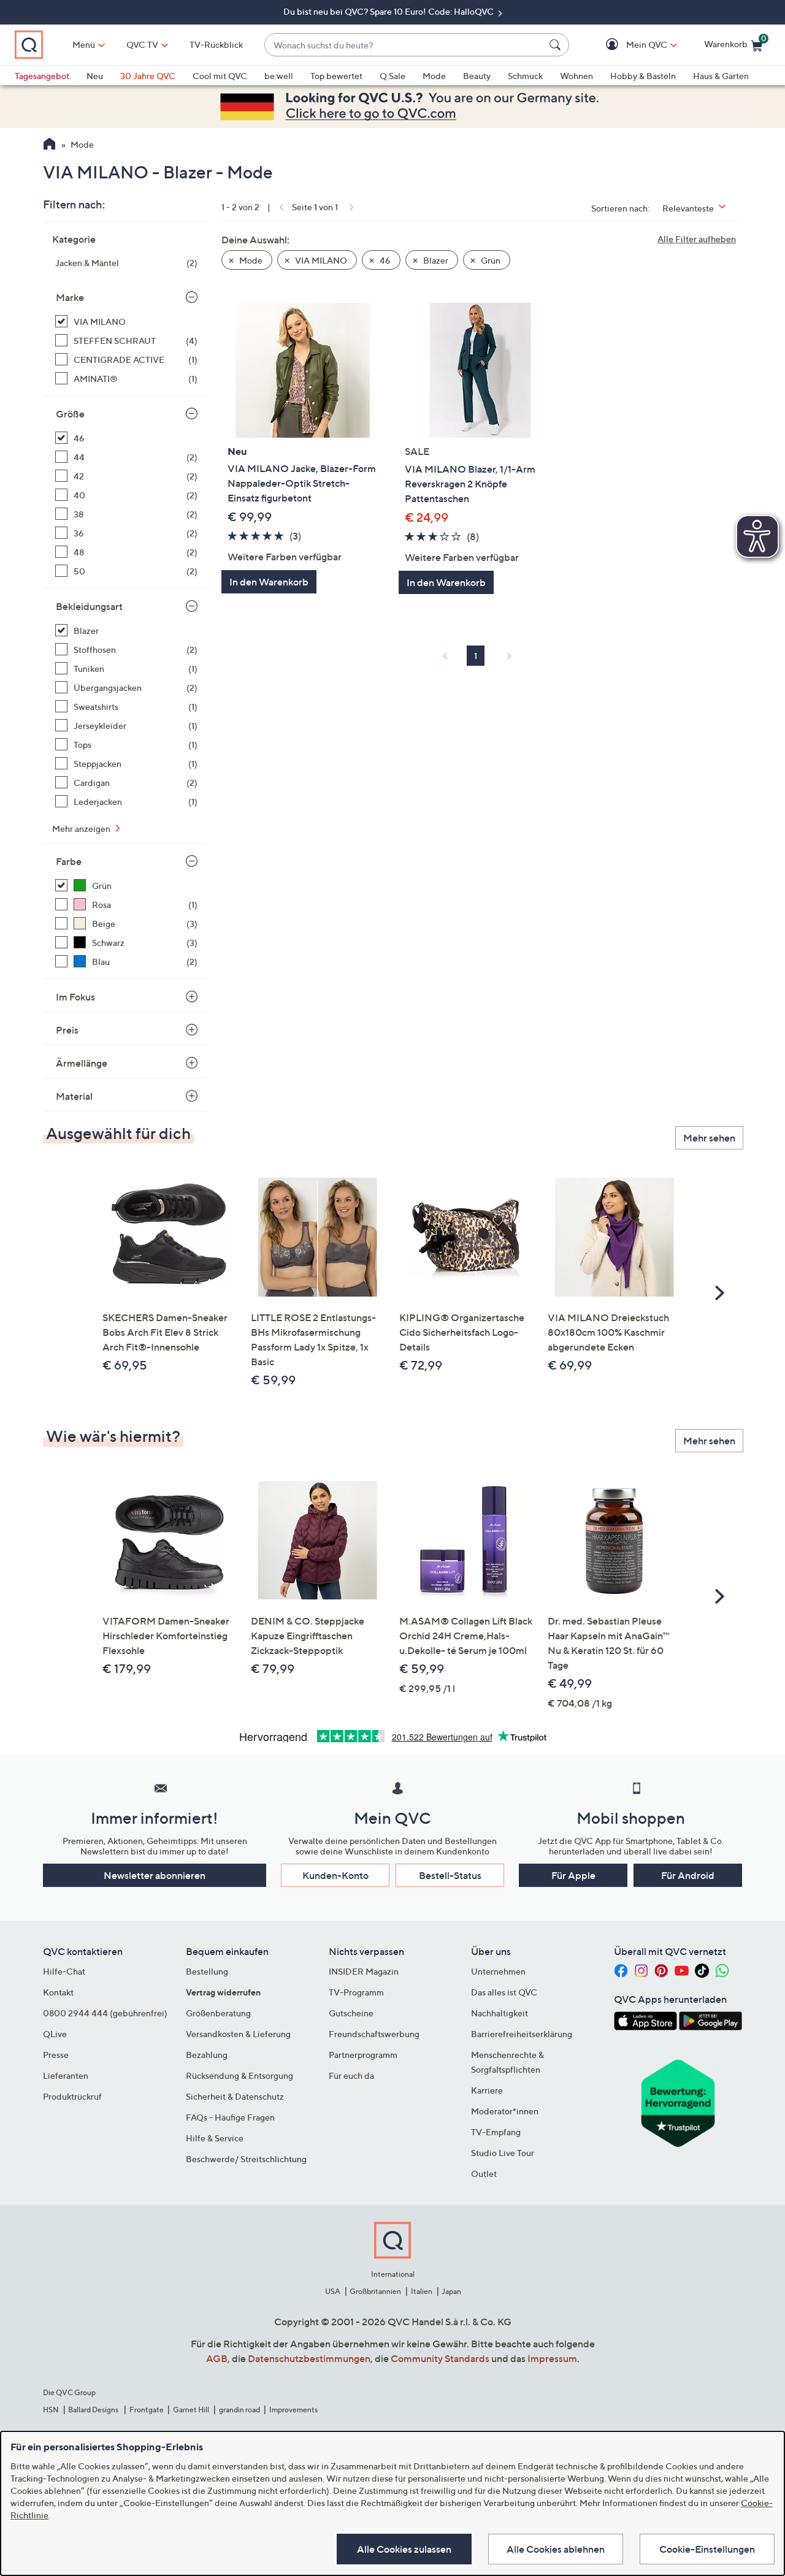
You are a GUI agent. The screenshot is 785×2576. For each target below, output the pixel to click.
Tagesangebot (42, 76)
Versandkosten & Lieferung (238, 2034)
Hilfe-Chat (64, 1971)
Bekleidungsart (89, 606)
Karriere (487, 2090)
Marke (70, 297)
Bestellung (207, 1971)
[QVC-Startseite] (49, 145)
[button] (629, 45)
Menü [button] (84, 44)
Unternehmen (498, 1971)
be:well (279, 76)
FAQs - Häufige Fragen (230, 2117)
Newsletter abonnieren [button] (155, 1875)
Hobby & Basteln (643, 76)
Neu (95, 76)
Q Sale (392, 76)
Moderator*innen (505, 2111)
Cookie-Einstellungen (707, 2549)
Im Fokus (75, 997)
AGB (217, 2358)
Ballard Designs (94, 2410)
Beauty (477, 76)
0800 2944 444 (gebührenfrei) (105, 2013)
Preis (67, 1030)
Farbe (69, 861)
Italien (422, 2291)
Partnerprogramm (363, 2055)
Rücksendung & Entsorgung (239, 2075)
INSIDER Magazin (364, 1971)
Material (74, 1096)
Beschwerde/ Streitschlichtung (246, 2159)
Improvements (293, 2410)
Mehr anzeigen (82, 829)
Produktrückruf (72, 2096)
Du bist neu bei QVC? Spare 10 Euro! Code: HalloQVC (389, 11)
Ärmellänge (82, 1063)
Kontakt (58, 1992)
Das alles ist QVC (504, 1992)
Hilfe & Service (215, 2138)
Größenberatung (218, 2013)
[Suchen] (557, 45)
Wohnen (576, 76)
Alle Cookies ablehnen (556, 2549)
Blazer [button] (435, 260)
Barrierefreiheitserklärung (522, 2034)
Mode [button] (250, 260)
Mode (434, 76)
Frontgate (147, 2410)
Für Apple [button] (573, 1875)
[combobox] (404, 45)
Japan (451, 2291)
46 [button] (384, 260)
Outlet (484, 2174)
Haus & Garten (721, 76)
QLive (55, 2034)
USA (333, 2291)
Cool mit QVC (220, 76)
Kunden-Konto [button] (335, 1875)
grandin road (239, 2410)
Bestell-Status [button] (450, 1875)
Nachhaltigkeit (500, 2013)
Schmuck (525, 76)
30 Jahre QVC (148, 76)
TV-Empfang (496, 2132)
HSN (51, 2410)
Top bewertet (336, 76)
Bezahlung (207, 2055)
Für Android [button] (688, 1875)
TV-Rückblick (216, 44)
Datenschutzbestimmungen (309, 2358)
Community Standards (440, 2358)
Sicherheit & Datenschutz (235, 2096)
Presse (56, 2055)
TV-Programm (356, 1992)
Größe (70, 414)
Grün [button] (490, 260)
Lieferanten (66, 2075)
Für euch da (351, 2075)
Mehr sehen (709, 1138)
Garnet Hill (191, 2410)
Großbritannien (375, 2291)
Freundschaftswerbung (374, 2034)
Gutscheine (351, 2013)
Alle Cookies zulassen (404, 2549)
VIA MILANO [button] (320, 260)
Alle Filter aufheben (697, 239)
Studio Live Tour (503, 2153)
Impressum (552, 2358)
